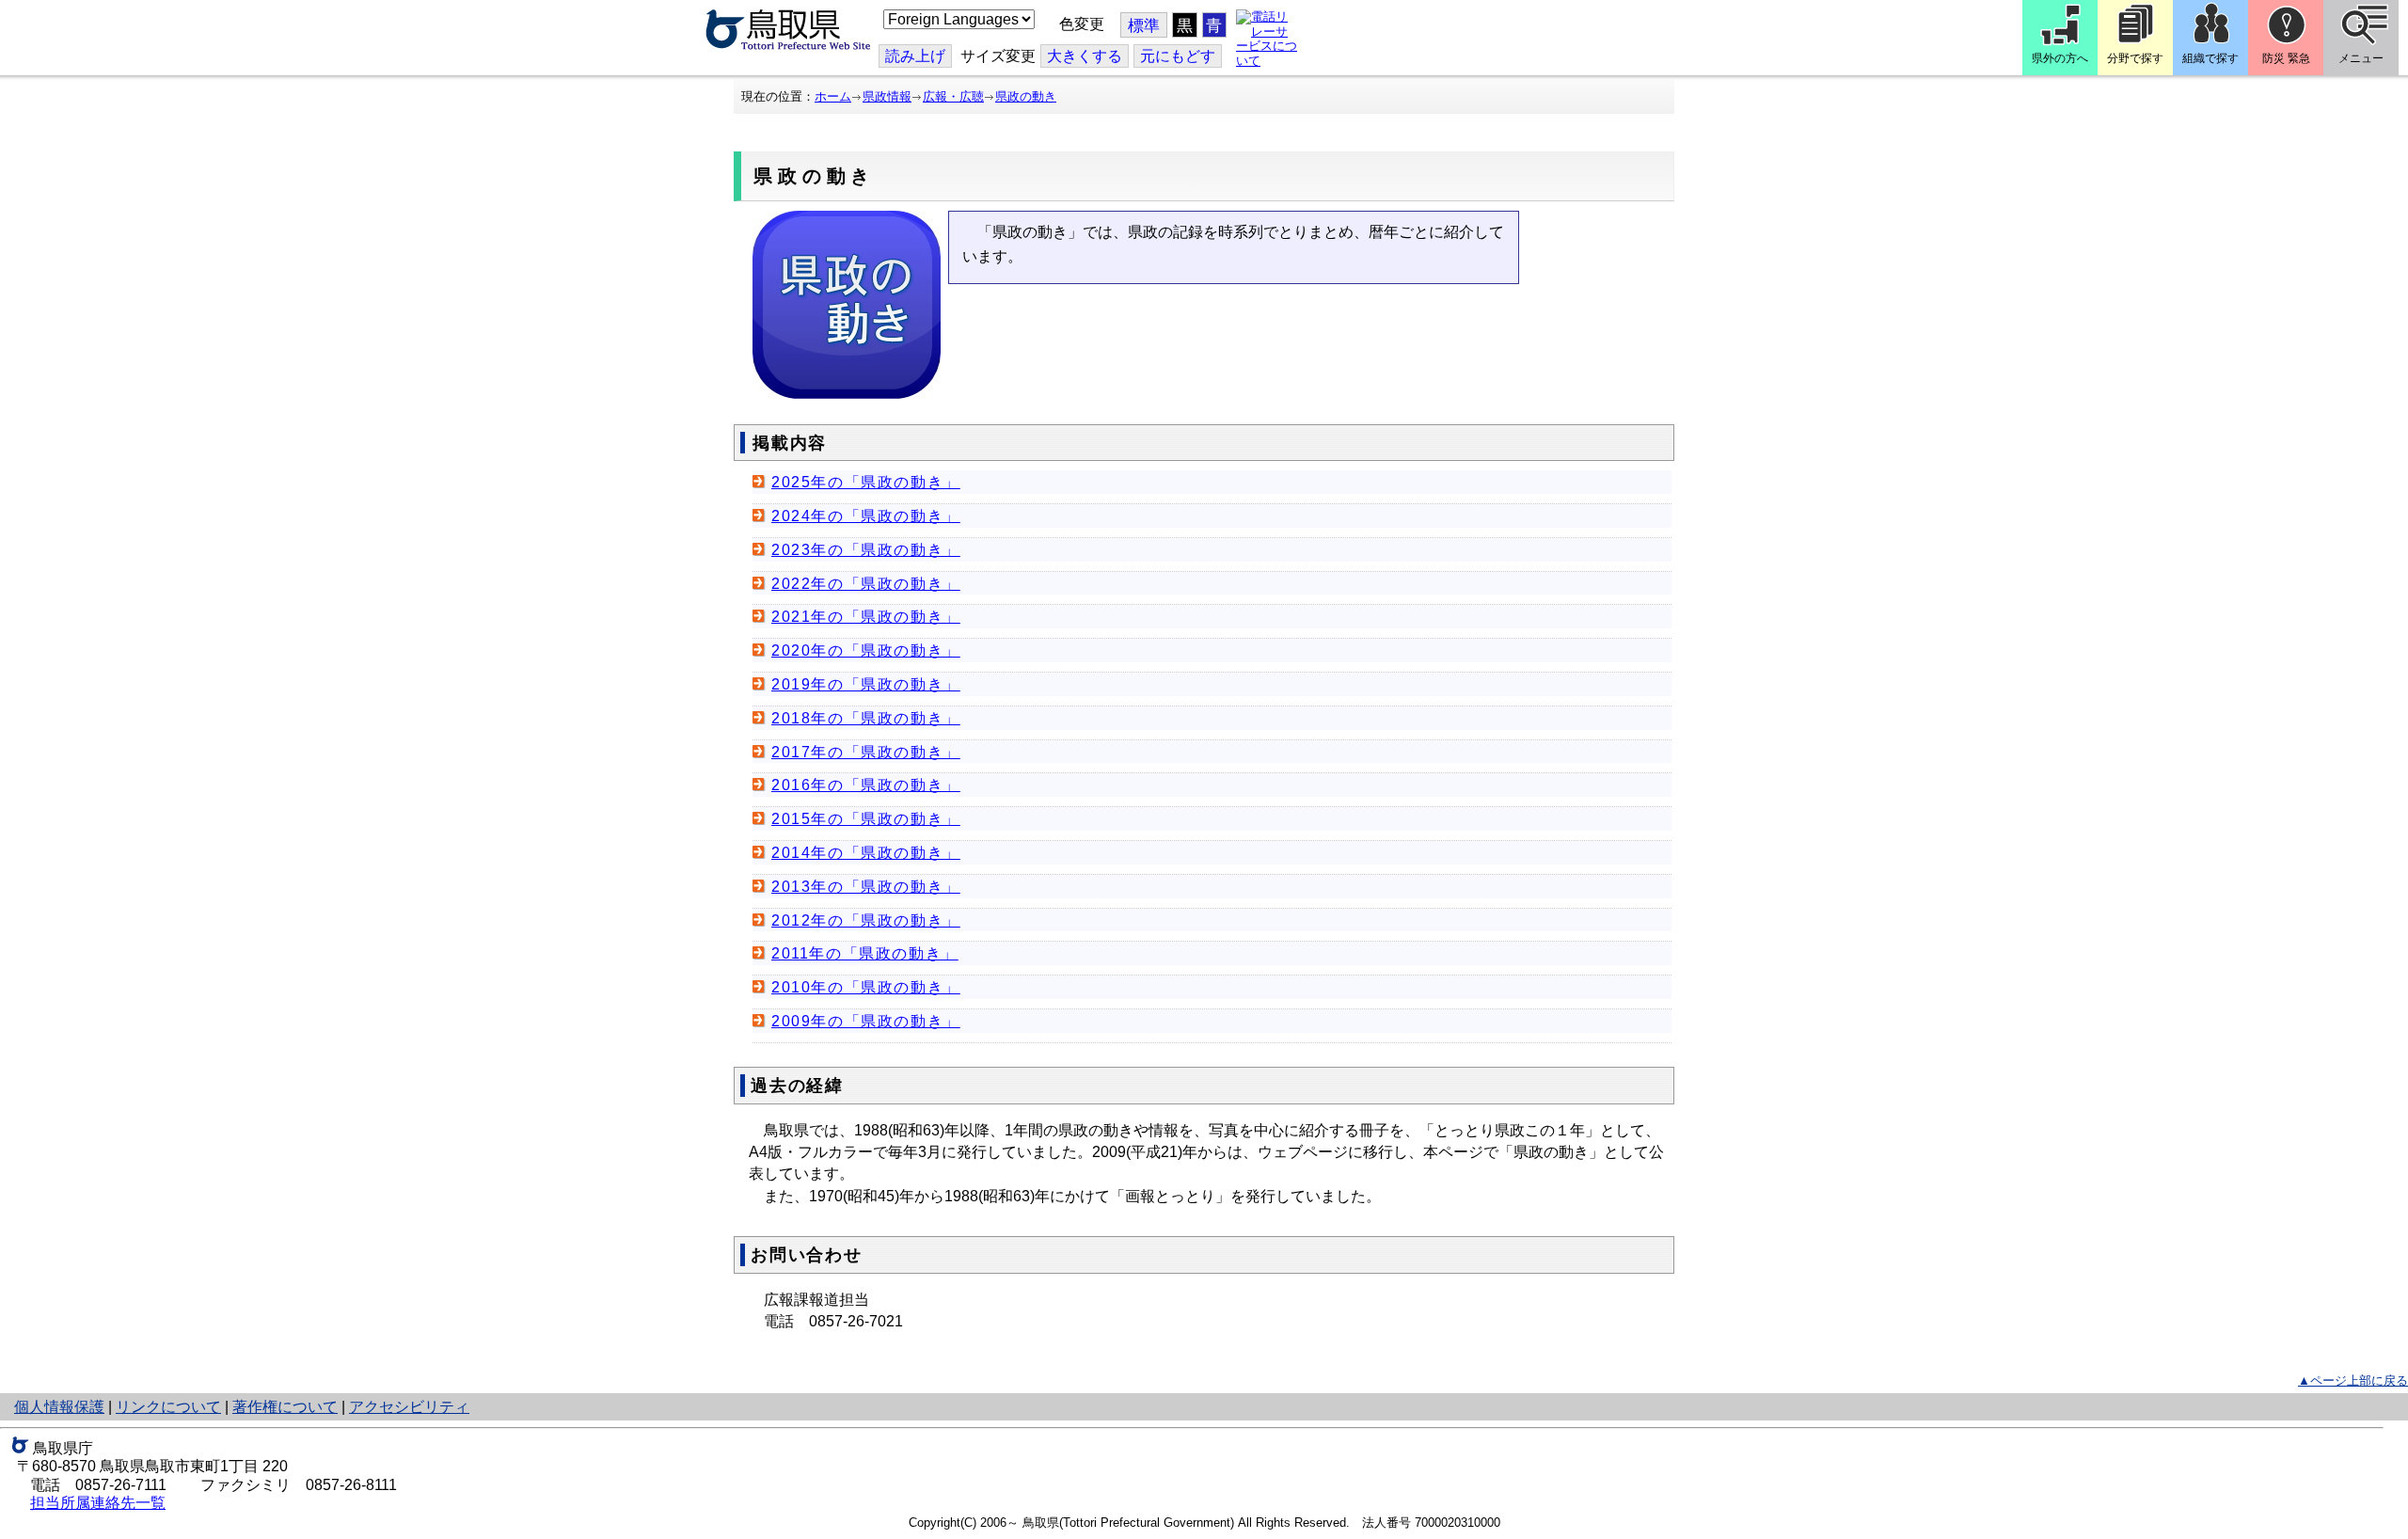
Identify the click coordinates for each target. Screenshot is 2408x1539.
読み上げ (915, 56)
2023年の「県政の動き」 (866, 550)
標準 (1144, 26)
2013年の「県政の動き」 (866, 887)
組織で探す (2210, 58)
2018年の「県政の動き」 (866, 718)
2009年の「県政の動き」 (866, 1021)
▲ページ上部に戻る (2353, 1380)
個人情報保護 (59, 1407)
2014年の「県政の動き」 (866, 853)
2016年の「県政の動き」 (866, 785)
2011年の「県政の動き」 (865, 953)
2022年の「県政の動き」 (866, 584)
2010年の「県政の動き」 (866, 987)
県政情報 (887, 96)
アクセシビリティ (409, 1407)
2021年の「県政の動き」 (866, 617)
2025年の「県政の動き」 (866, 482)
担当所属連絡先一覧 (98, 1503)
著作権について (285, 1407)
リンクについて (168, 1407)
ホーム (833, 96)
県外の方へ (2060, 58)
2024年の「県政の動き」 (866, 516)
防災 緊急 (2286, 58)
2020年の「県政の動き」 (866, 651)
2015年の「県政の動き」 (866, 819)
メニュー (2361, 58)
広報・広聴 (953, 96)
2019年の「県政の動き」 (866, 684)
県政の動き (1026, 96)
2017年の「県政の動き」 (866, 752)
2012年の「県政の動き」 (866, 920)
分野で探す (2135, 58)
